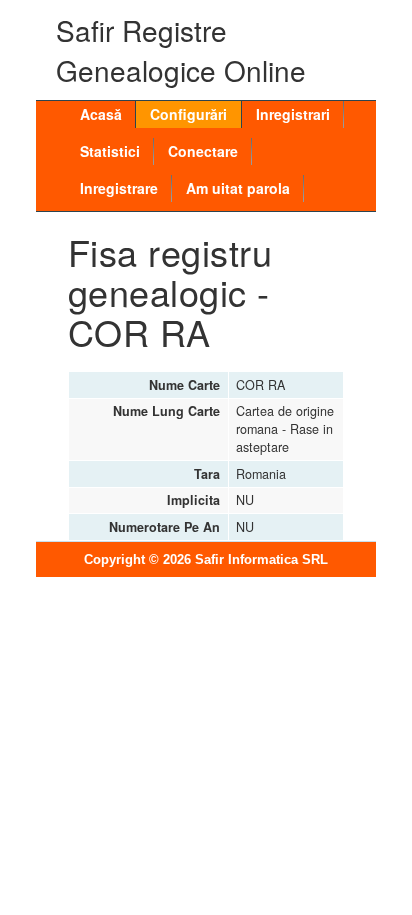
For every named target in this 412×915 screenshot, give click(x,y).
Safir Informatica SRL (261, 559)
